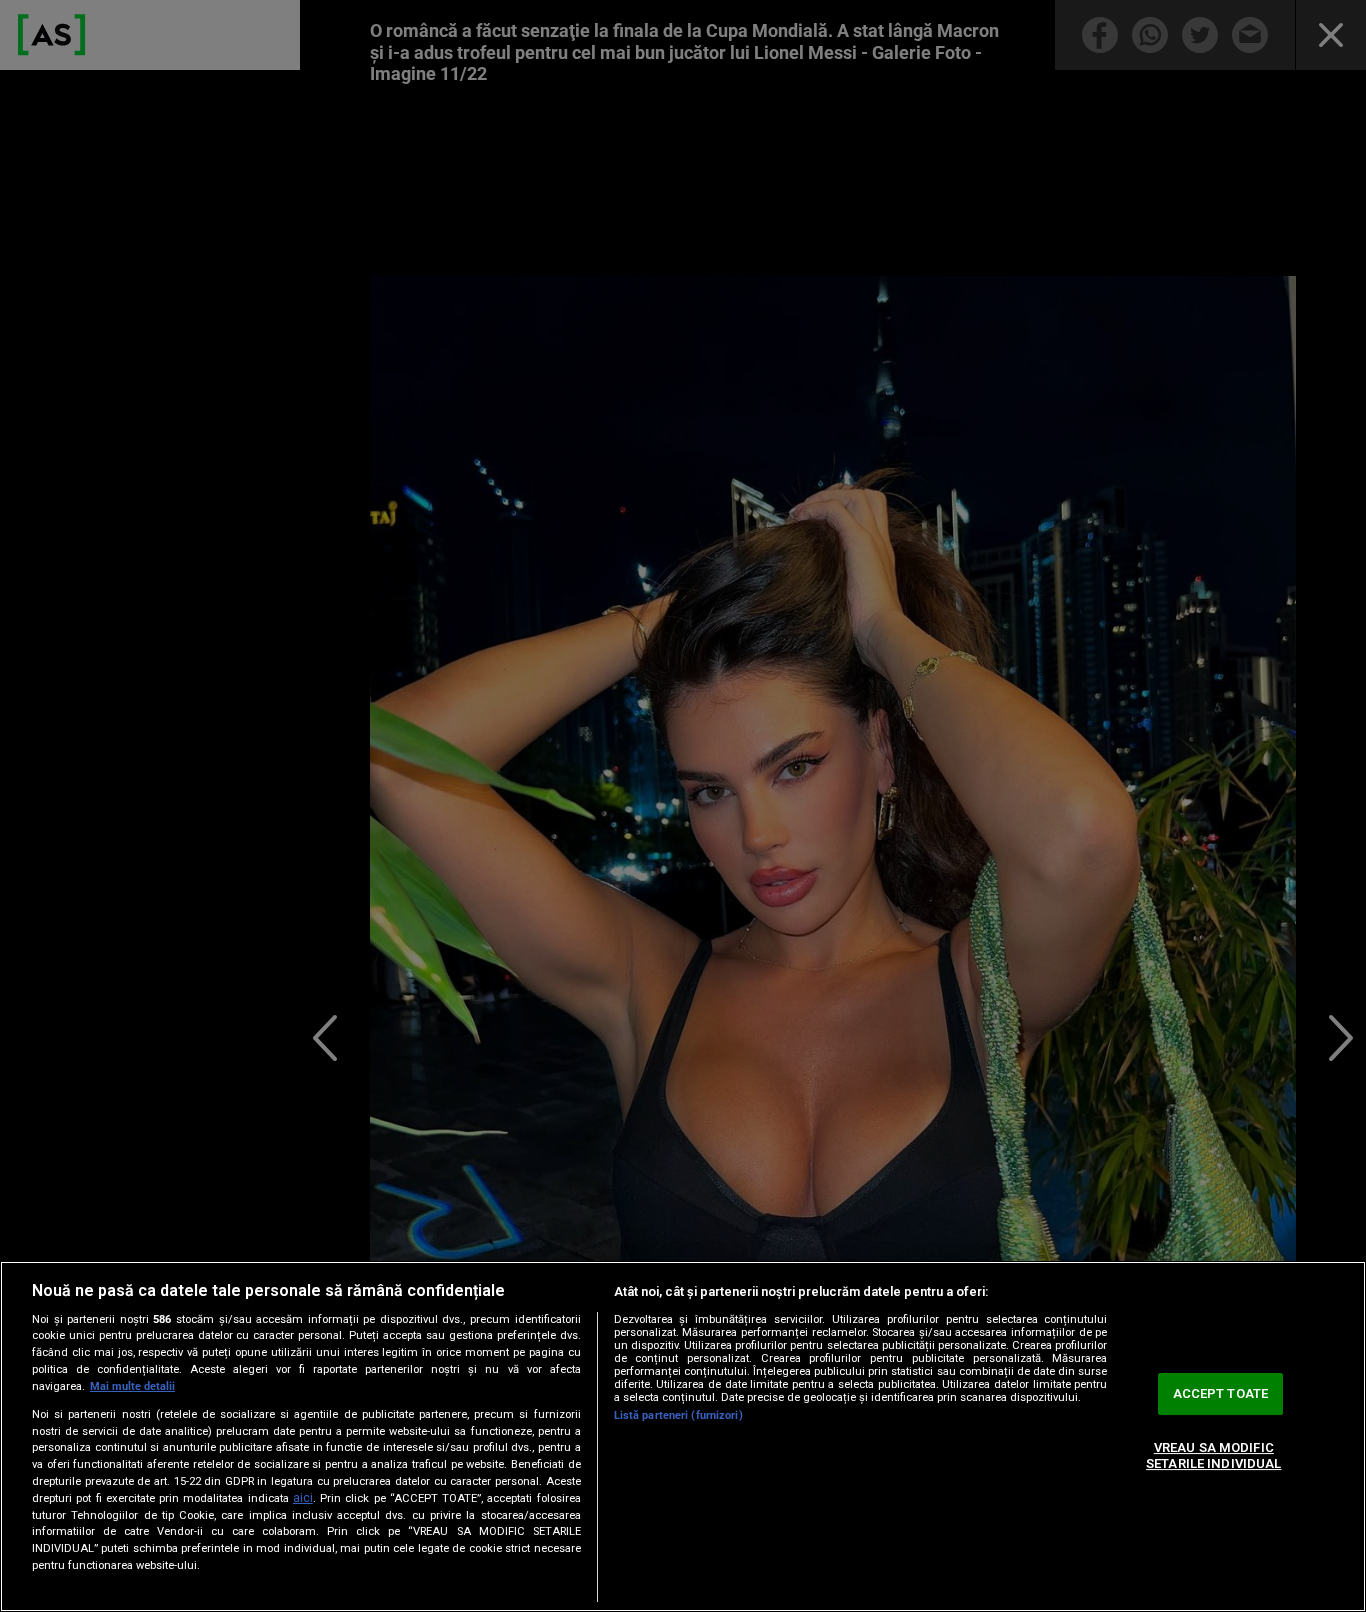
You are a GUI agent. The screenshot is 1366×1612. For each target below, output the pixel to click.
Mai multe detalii (132, 1386)
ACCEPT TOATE (1221, 1394)
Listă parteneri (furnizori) (678, 1415)
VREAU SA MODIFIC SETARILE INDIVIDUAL (1213, 1455)
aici (303, 1498)
